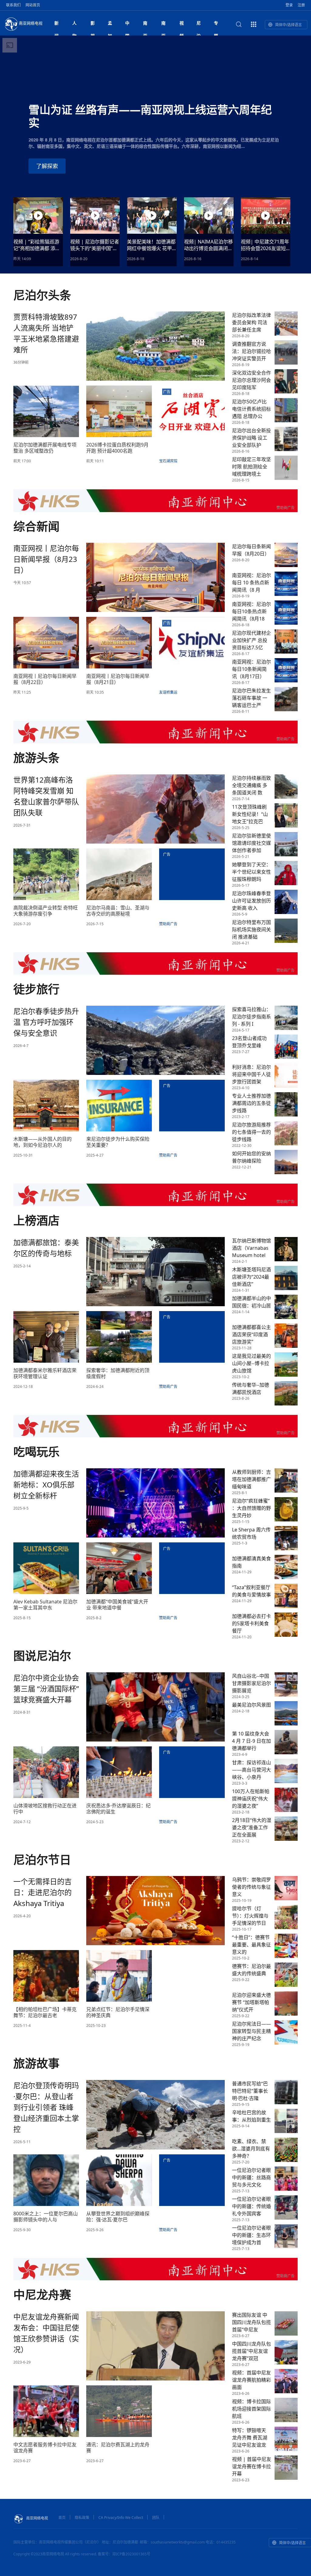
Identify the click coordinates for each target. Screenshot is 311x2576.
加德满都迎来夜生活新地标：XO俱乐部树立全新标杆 (46, 1485)
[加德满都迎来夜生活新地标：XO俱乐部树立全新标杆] (155, 1502)
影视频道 (93, 25)
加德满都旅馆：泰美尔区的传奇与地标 (46, 1248)
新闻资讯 (56, 25)
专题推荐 (216, 25)
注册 (301, 5)
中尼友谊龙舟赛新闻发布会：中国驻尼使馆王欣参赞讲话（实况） (46, 2333)
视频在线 (182, 25)
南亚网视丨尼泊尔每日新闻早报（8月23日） (46, 559)
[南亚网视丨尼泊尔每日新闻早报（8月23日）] (155, 577)
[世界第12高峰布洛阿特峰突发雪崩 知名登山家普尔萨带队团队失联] (155, 808)
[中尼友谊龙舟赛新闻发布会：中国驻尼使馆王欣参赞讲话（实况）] (155, 2345)
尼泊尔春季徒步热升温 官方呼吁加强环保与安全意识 (46, 1022)
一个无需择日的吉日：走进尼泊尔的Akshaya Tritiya (43, 1892)
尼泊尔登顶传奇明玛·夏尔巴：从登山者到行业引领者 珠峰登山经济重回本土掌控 (46, 2107)
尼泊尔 (199, 25)
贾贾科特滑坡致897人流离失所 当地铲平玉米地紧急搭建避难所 (46, 333)
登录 (289, 5)
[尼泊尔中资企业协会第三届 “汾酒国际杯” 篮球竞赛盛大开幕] (155, 1706)
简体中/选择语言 (289, 25)
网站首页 (33, 5)
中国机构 (127, 25)
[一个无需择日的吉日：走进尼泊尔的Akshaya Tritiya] (155, 1910)
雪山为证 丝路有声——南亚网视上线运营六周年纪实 (150, 116)
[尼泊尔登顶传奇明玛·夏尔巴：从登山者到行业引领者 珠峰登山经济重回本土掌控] (155, 2114)
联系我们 (13, 5)
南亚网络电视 (31, 23)
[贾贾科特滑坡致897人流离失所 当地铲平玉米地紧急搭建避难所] (155, 345)
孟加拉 (110, 25)
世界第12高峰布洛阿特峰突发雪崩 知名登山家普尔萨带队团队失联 (46, 796)
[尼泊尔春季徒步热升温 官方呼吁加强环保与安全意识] (155, 1040)
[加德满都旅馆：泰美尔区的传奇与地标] (155, 1271)
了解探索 (47, 166)
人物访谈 (74, 25)
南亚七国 (163, 25)
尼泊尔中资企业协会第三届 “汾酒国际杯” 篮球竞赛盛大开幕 (46, 1689)
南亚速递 (145, 25)
